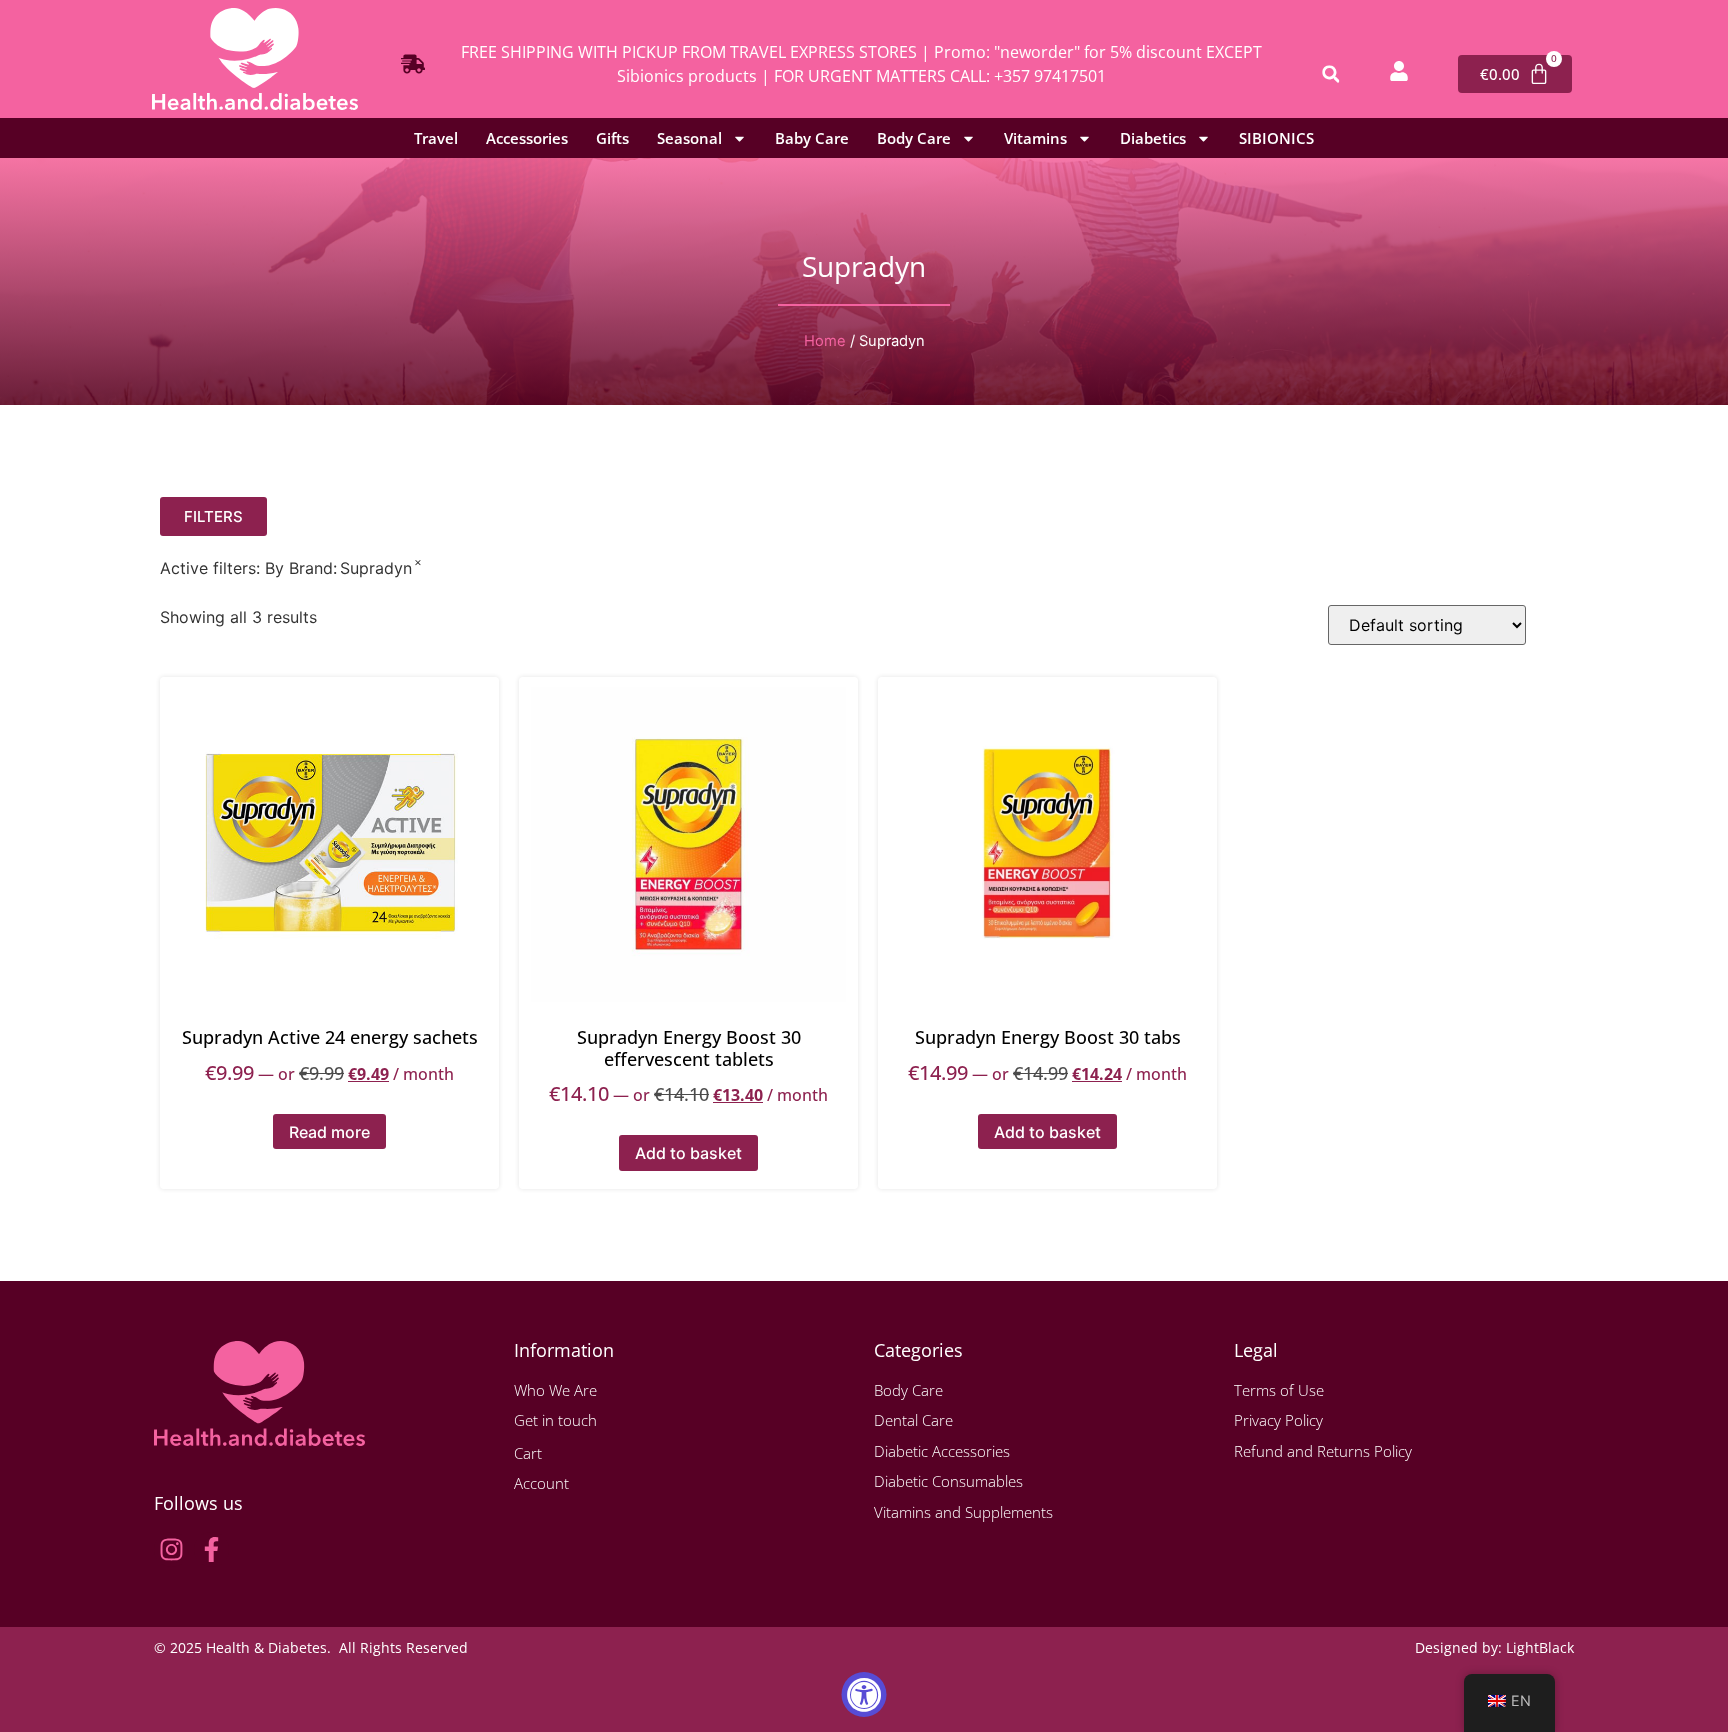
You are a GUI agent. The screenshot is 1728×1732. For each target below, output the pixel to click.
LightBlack (1540, 1647)
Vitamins (1035, 138)
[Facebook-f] (211, 1549)
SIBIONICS (1276, 138)
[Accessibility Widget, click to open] (864, 1694)
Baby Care (812, 138)
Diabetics (1153, 138)
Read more (329, 1132)
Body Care (914, 138)
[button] (1331, 74)
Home (825, 341)
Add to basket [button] (688, 1153)
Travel (436, 138)
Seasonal (689, 138)
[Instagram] (171, 1549)
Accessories (527, 138)
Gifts (612, 138)
